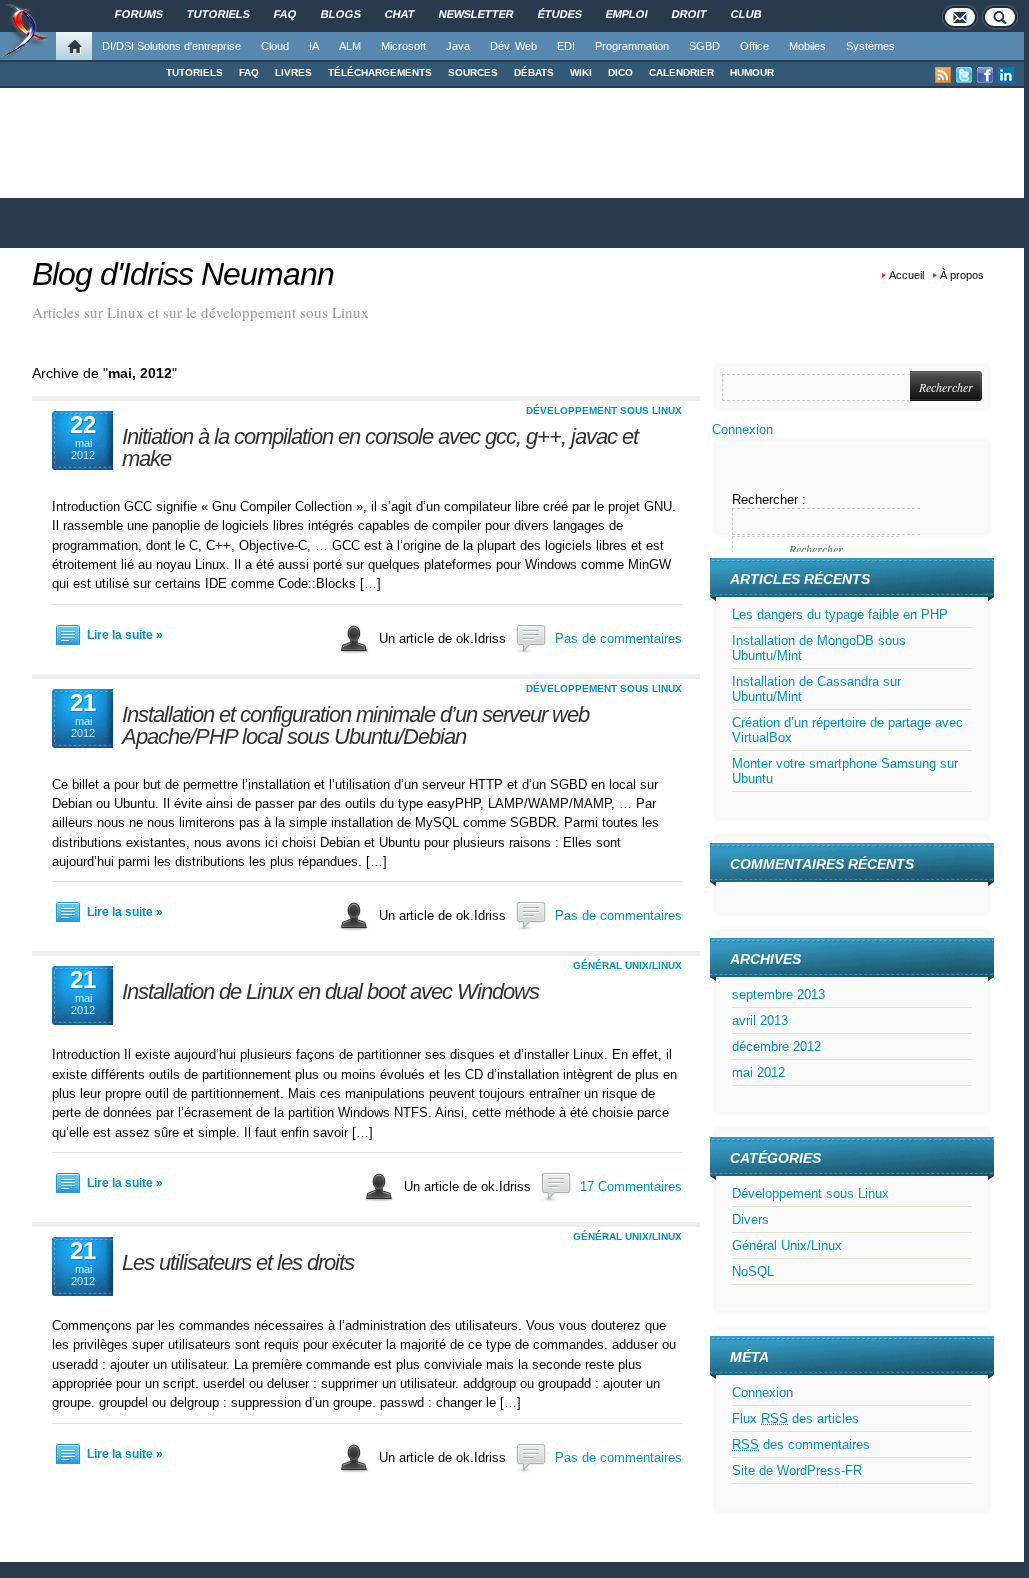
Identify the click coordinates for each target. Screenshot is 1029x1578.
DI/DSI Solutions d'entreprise (171, 46)
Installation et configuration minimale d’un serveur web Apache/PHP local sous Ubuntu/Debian (355, 725)
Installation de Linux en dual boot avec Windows (330, 991)
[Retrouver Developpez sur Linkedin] (1006, 75)
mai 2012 (758, 1072)
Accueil (906, 275)
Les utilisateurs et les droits (238, 1262)
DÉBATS (534, 72)
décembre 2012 (776, 1046)
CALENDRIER (681, 72)
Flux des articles (795, 1418)
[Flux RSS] (943, 75)
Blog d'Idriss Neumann (183, 274)
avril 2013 (760, 1020)
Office (754, 46)
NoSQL (753, 1271)
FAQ (249, 72)
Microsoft (403, 46)
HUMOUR (752, 72)
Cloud (275, 46)
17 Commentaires (631, 1186)
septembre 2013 (778, 994)
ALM (350, 46)
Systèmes (870, 46)
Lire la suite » (125, 635)
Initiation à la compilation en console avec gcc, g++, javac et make (380, 447)
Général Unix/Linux (627, 965)
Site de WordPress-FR (797, 1470)
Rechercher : (769, 499)
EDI (566, 46)
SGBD (704, 46)
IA (314, 46)
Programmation (632, 46)
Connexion (742, 429)
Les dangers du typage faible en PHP (840, 614)
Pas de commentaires (618, 638)
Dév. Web (513, 46)
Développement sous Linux (604, 410)
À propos (962, 275)
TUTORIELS (194, 72)
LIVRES (293, 72)
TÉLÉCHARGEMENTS (380, 72)
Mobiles (807, 46)
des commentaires (801, 1444)
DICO (620, 72)
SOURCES (473, 72)
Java (458, 46)
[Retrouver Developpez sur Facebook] (985, 75)
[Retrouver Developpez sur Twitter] (964, 75)
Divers (750, 1219)
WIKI (581, 72)
